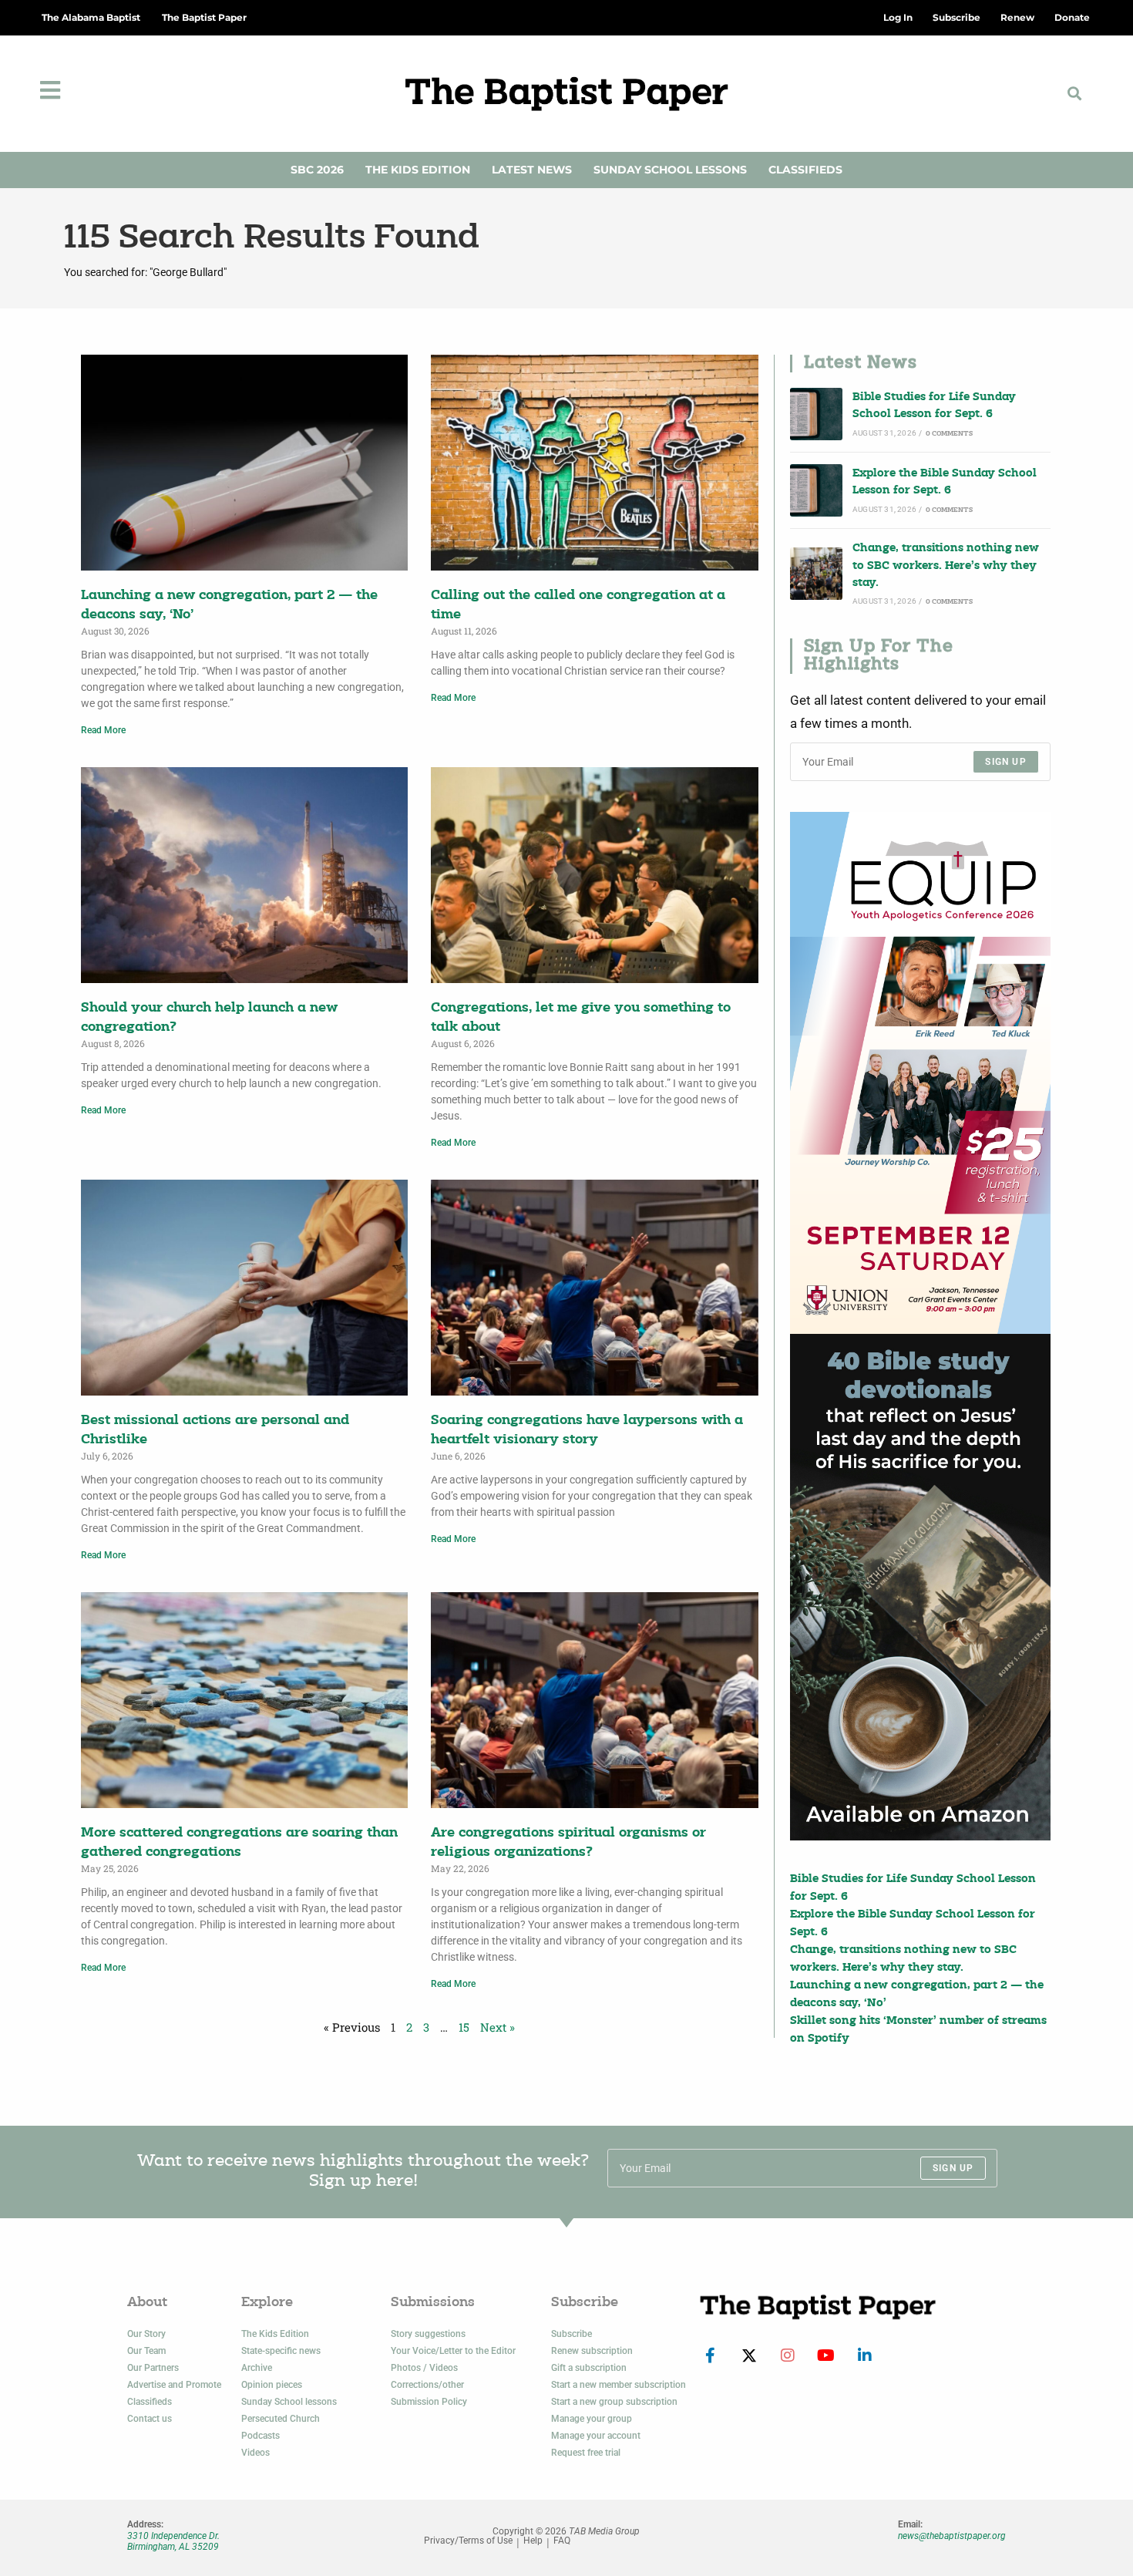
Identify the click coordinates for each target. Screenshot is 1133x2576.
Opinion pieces (272, 2385)
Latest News (532, 170)
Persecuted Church (281, 2419)
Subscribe (572, 2334)
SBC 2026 (317, 170)
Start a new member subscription (619, 2385)
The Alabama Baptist (91, 17)
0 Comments (949, 434)
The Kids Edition (418, 170)
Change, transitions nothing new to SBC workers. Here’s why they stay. (946, 566)
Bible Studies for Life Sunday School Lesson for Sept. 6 (934, 406)
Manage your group (592, 2419)
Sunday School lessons (289, 2402)
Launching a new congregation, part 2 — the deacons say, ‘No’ (917, 1994)
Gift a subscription (589, 2368)
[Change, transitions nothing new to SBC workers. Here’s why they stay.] (816, 574)
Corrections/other (427, 2385)
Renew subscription (592, 2351)
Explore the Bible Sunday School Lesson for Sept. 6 (945, 482)
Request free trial (586, 2453)
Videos (256, 2453)
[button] (1075, 94)
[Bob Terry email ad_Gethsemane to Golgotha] (920, 1588)
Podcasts (261, 2436)
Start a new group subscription (614, 2402)
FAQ (562, 2541)
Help (533, 2541)
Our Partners (153, 2368)
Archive (257, 2368)
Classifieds (805, 170)
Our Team (146, 2351)
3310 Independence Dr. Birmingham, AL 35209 (173, 2541)
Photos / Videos (424, 2368)
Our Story (146, 2334)
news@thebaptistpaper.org (952, 2536)
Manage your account (596, 2436)
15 (464, 2027)
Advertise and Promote (174, 2385)
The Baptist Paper (204, 17)
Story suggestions (428, 2334)
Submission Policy (429, 2402)
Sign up (1005, 762)
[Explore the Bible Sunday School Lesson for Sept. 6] (816, 490)
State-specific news (281, 2351)
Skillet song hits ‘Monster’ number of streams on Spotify (918, 2030)
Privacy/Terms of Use (468, 2541)
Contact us (150, 2419)
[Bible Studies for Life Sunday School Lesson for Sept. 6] (816, 414)
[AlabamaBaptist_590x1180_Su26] (920, 1072)
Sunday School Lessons (670, 170)
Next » (498, 2027)
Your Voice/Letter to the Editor (453, 2351)
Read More (103, 730)
